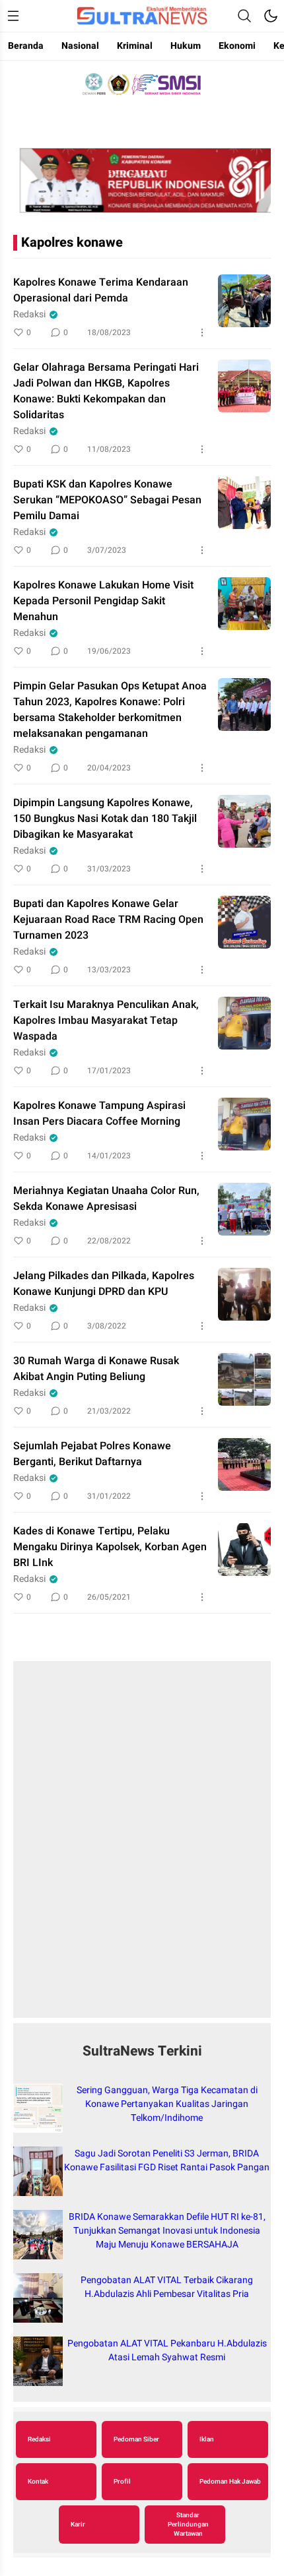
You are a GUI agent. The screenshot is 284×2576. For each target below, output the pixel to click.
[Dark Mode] (271, 16)
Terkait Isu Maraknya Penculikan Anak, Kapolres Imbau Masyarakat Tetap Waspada (106, 1021)
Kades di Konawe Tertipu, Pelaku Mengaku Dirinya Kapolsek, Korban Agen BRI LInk (110, 1547)
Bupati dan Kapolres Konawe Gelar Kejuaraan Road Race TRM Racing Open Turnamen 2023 (108, 920)
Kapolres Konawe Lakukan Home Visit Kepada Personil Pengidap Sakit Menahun (103, 601)
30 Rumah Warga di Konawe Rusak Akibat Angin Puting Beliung (96, 1369)
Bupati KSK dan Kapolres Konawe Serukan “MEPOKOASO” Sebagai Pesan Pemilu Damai (107, 500)
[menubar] (13, 16)
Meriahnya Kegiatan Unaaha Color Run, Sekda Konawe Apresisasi (106, 1199)
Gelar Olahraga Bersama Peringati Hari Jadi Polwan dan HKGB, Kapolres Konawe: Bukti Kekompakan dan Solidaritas (106, 391)
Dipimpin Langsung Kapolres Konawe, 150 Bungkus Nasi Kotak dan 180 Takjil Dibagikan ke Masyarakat (105, 819)
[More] (202, 332)
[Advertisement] (142, 1846)
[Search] (244, 16)
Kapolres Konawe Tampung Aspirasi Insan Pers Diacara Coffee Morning (99, 1114)
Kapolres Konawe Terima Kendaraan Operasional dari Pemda (101, 290)
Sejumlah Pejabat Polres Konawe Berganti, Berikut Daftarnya (92, 1454)
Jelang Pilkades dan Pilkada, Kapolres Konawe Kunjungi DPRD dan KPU (104, 1284)
